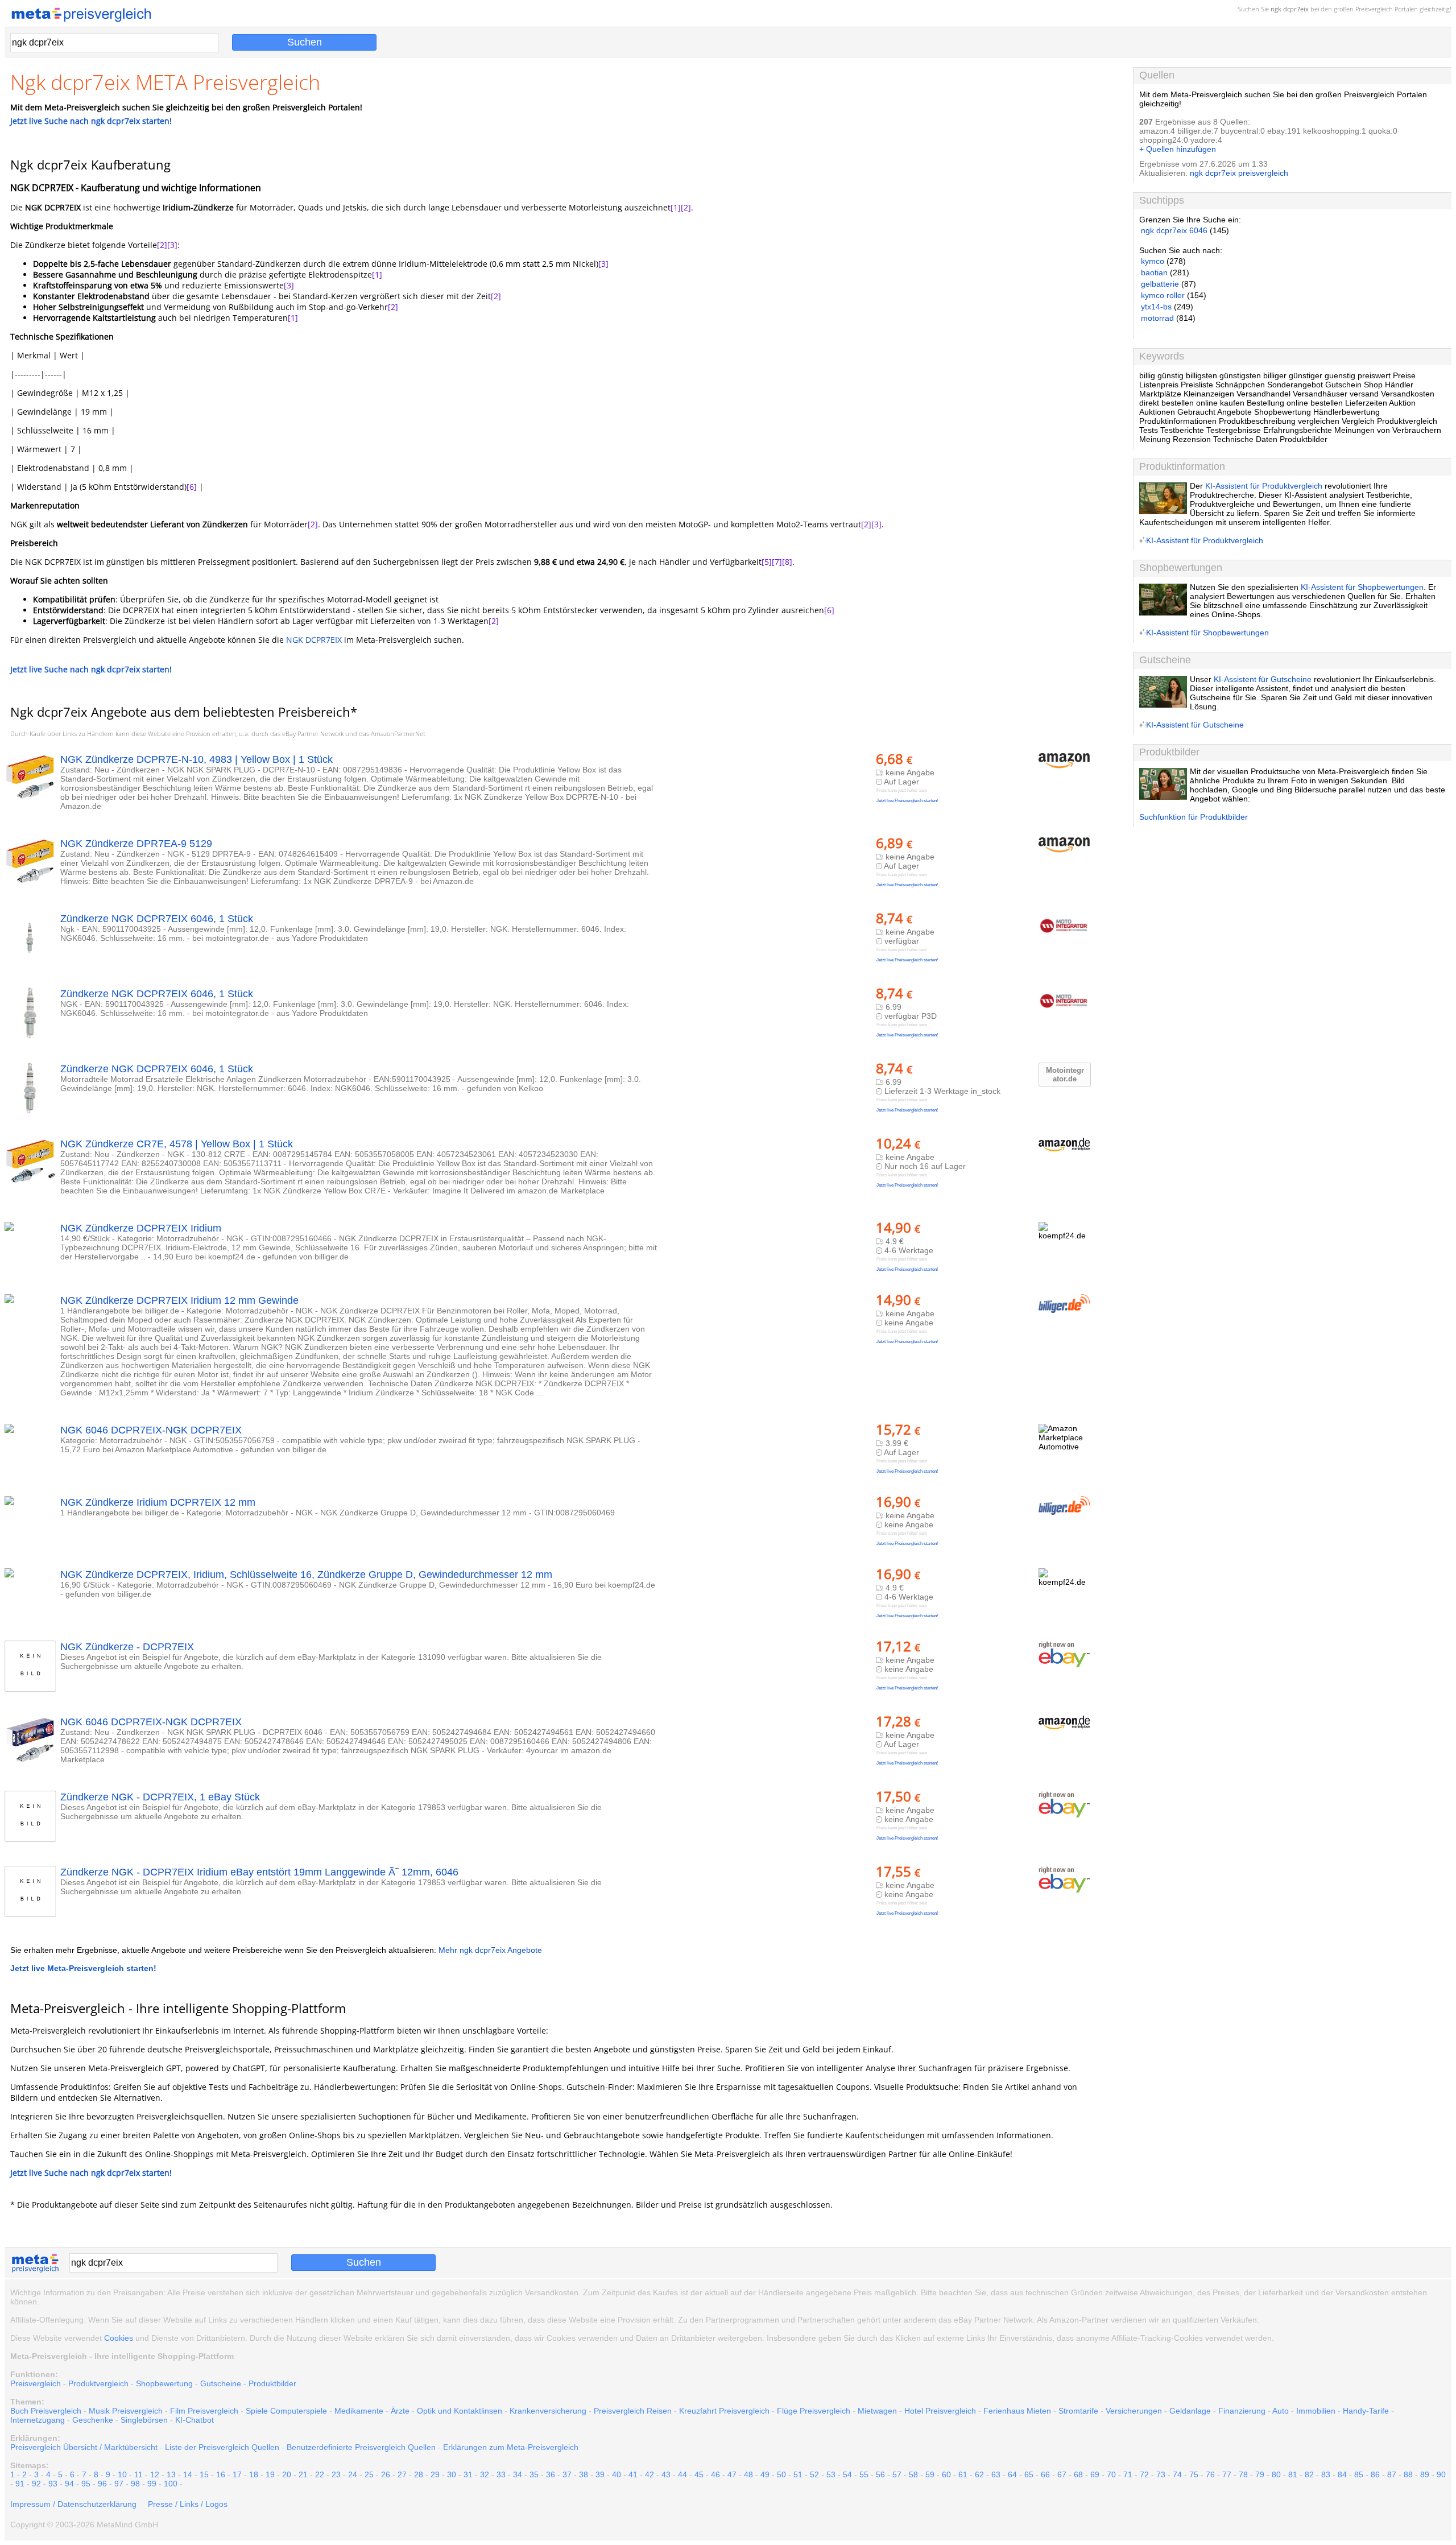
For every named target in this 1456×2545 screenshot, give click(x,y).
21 (303, 2474)
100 (171, 2484)
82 (1309, 2474)
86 (1375, 2474)
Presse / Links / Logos (188, 2504)
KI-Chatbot (195, 2420)
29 (435, 2474)
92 (36, 2484)
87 (1392, 2474)
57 (897, 2474)
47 (732, 2474)
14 (188, 2474)
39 (600, 2474)
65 (1029, 2474)
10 (122, 2474)
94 (69, 2484)
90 (1441, 2474)
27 (402, 2474)
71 (1128, 2474)
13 (171, 2474)
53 (831, 2474)
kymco (1153, 261)
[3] (172, 245)
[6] (192, 487)
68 (1078, 2474)
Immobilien (1316, 2411)
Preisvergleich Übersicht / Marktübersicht (84, 2447)
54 (847, 2474)
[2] (686, 207)
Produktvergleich (98, 2383)
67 (1062, 2474)
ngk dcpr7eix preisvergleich (1239, 173)
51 (798, 2474)
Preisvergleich (1374, 9)
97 (119, 2484)
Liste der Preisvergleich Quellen (222, 2447)
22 (320, 2474)
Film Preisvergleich (204, 2411)
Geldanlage (1190, 2411)
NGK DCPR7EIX (314, 640)
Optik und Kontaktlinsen (460, 2411)
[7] (777, 562)
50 (781, 2474)
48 (748, 2474)
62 (979, 2474)
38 (584, 2474)
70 (1111, 2474)
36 (551, 2474)
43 (666, 2474)
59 (930, 2474)
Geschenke (93, 2420)
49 (765, 2474)
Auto (1281, 2411)
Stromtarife (1078, 2411)
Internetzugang (38, 2420)
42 (650, 2474)
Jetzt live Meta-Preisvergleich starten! (83, 1968)
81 (1293, 2474)
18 (254, 2474)
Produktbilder (272, 2383)
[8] (787, 562)
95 (86, 2484)
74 (1177, 2474)
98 (135, 2484)
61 (963, 2474)
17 (237, 2474)
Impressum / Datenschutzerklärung (73, 2504)
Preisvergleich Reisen (633, 2411)
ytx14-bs (1156, 307)
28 (419, 2474)
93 (53, 2484)
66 (1045, 2474)
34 (518, 2474)
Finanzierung (1242, 2411)
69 (1095, 2474)
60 (946, 2474)
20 (287, 2474)
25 (369, 2474)
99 (152, 2484)
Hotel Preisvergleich (940, 2411)
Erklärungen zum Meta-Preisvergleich (511, 2447)
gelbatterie (1160, 284)
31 (468, 2474)
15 (204, 2474)
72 (1144, 2474)
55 (864, 2474)
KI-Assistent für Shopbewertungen (1362, 587)
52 (814, 2474)
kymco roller (1163, 295)
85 (1359, 2474)
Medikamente (359, 2411)
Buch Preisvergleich (46, 2411)
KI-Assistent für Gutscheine (1263, 679)
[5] (767, 562)
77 (1227, 2474)
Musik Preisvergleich (126, 2411)
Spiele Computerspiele (286, 2411)
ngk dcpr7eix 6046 (1174, 230)
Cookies (119, 2338)
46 (715, 2474)
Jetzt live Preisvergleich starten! (907, 801)
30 (452, 2474)
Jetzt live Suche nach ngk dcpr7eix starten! (91, 121)
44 (682, 2474)
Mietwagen (877, 2411)
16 (221, 2474)
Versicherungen (1134, 2411)
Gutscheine (221, 2383)
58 (913, 2474)
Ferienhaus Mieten (1017, 2411)
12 (155, 2474)
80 (1276, 2474)
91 (20, 2484)
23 (336, 2474)
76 (1210, 2474)
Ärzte (400, 2411)
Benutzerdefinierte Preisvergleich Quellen (361, 2447)
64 (1012, 2474)
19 (270, 2474)
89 (1425, 2474)
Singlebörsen (144, 2420)
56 (880, 2474)
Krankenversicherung (548, 2411)
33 (501, 2474)
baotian (1154, 272)
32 (485, 2474)
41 (633, 2474)
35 (534, 2474)
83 (1326, 2474)
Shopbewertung (164, 2383)
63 (996, 2474)
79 (1260, 2474)
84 (1342, 2474)
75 (1194, 2474)
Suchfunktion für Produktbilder (1194, 817)
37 (567, 2474)
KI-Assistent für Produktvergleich (1264, 486)
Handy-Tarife (1366, 2411)
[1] (676, 207)
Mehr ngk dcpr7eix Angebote (490, 1950)
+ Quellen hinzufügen (1178, 149)
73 (1161, 2474)
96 (102, 2484)
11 (138, 2474)
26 (386, 2474)
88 (1408, 2474)
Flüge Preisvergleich (814, 2411)
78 (1243, 2474)
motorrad (1157, 318)
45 (699, 2474)
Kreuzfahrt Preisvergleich (724, 2411)
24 (353, 2474)
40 (617, 2474)
